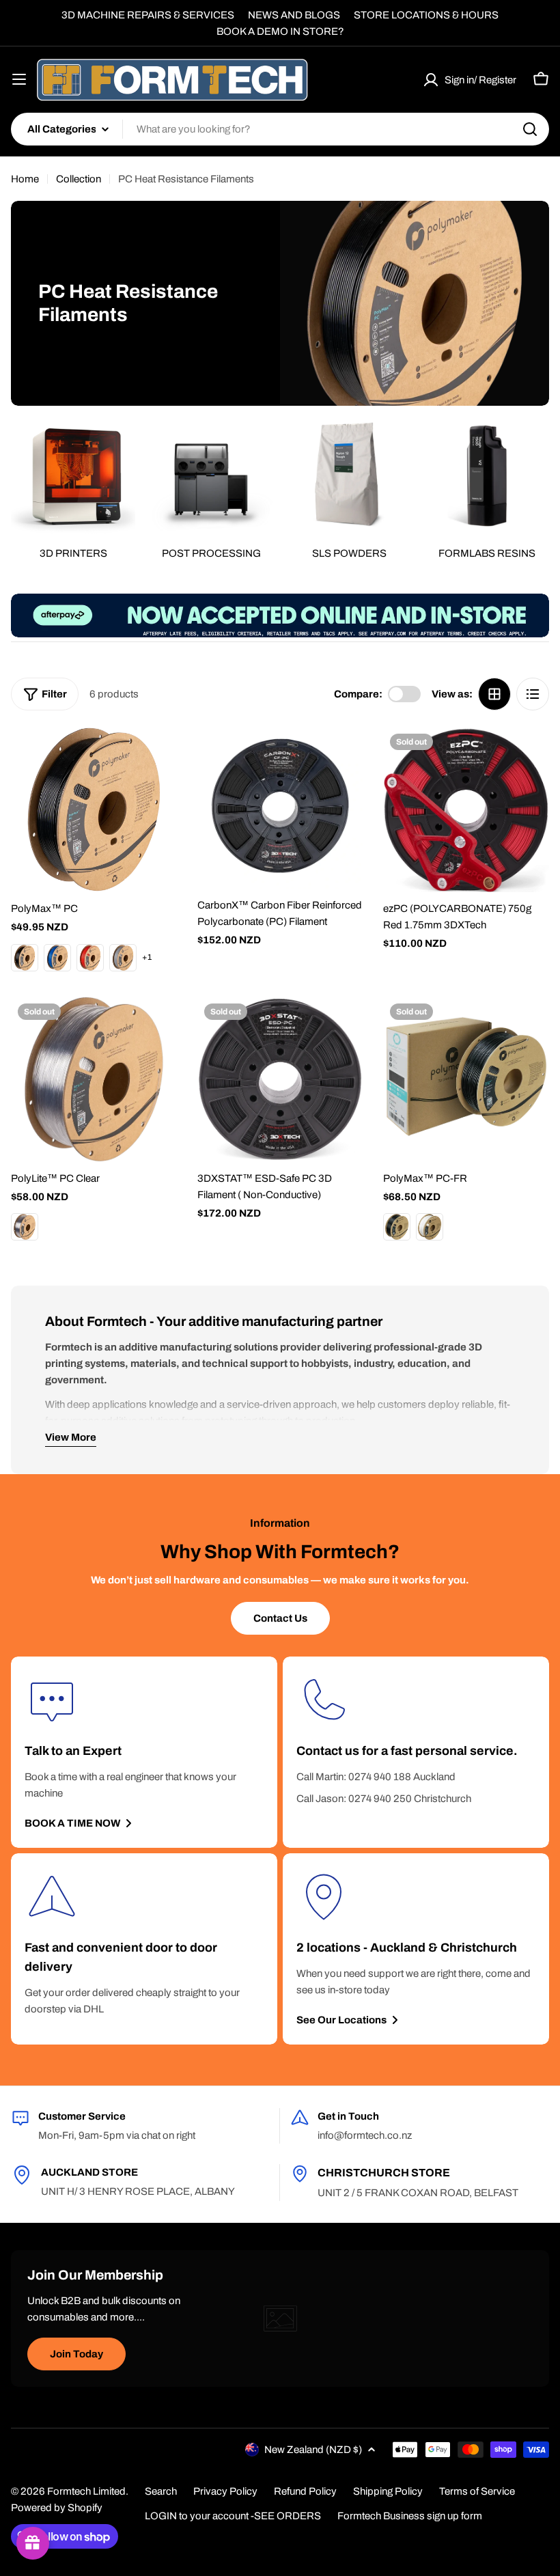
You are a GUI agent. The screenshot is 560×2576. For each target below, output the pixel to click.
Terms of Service (477, 2491)
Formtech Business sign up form (410, 2516)
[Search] (530, 129)
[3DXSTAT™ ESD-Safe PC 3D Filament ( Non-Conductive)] (280, 1080)
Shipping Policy (388, 2491)
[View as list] (533, 694)
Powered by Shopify (57, 2508)
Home (25, 179)
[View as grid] (494, 694)
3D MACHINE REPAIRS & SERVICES (148, 15)
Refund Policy (305, 2491)
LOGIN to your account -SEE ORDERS (233, 2516)
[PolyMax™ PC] (94, 810)
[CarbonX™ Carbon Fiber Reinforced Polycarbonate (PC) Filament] (280, 808)
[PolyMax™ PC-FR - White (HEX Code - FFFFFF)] (430, 1227)
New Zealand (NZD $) (313, 2450)
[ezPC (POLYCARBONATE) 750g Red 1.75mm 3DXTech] (466, 810)
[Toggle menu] (19, 79)
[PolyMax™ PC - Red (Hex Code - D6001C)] (90, 958)
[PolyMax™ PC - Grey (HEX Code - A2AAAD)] (123, 958)
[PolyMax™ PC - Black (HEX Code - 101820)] (25, 958)
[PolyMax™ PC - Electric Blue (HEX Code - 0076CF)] (57, 958)
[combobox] (280, 129)
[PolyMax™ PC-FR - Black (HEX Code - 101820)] (397, 1227)
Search (161, 2491)
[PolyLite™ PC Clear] (94, 1080)
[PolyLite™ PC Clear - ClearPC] (25, 1227)
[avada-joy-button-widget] (33, 2543)
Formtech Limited (86, 2491)
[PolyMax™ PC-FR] (466, 1080)
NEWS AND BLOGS (294, 15)
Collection (79, 179)
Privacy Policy (225, 2491)
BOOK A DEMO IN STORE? (280, 31)
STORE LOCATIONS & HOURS (426, 15)
